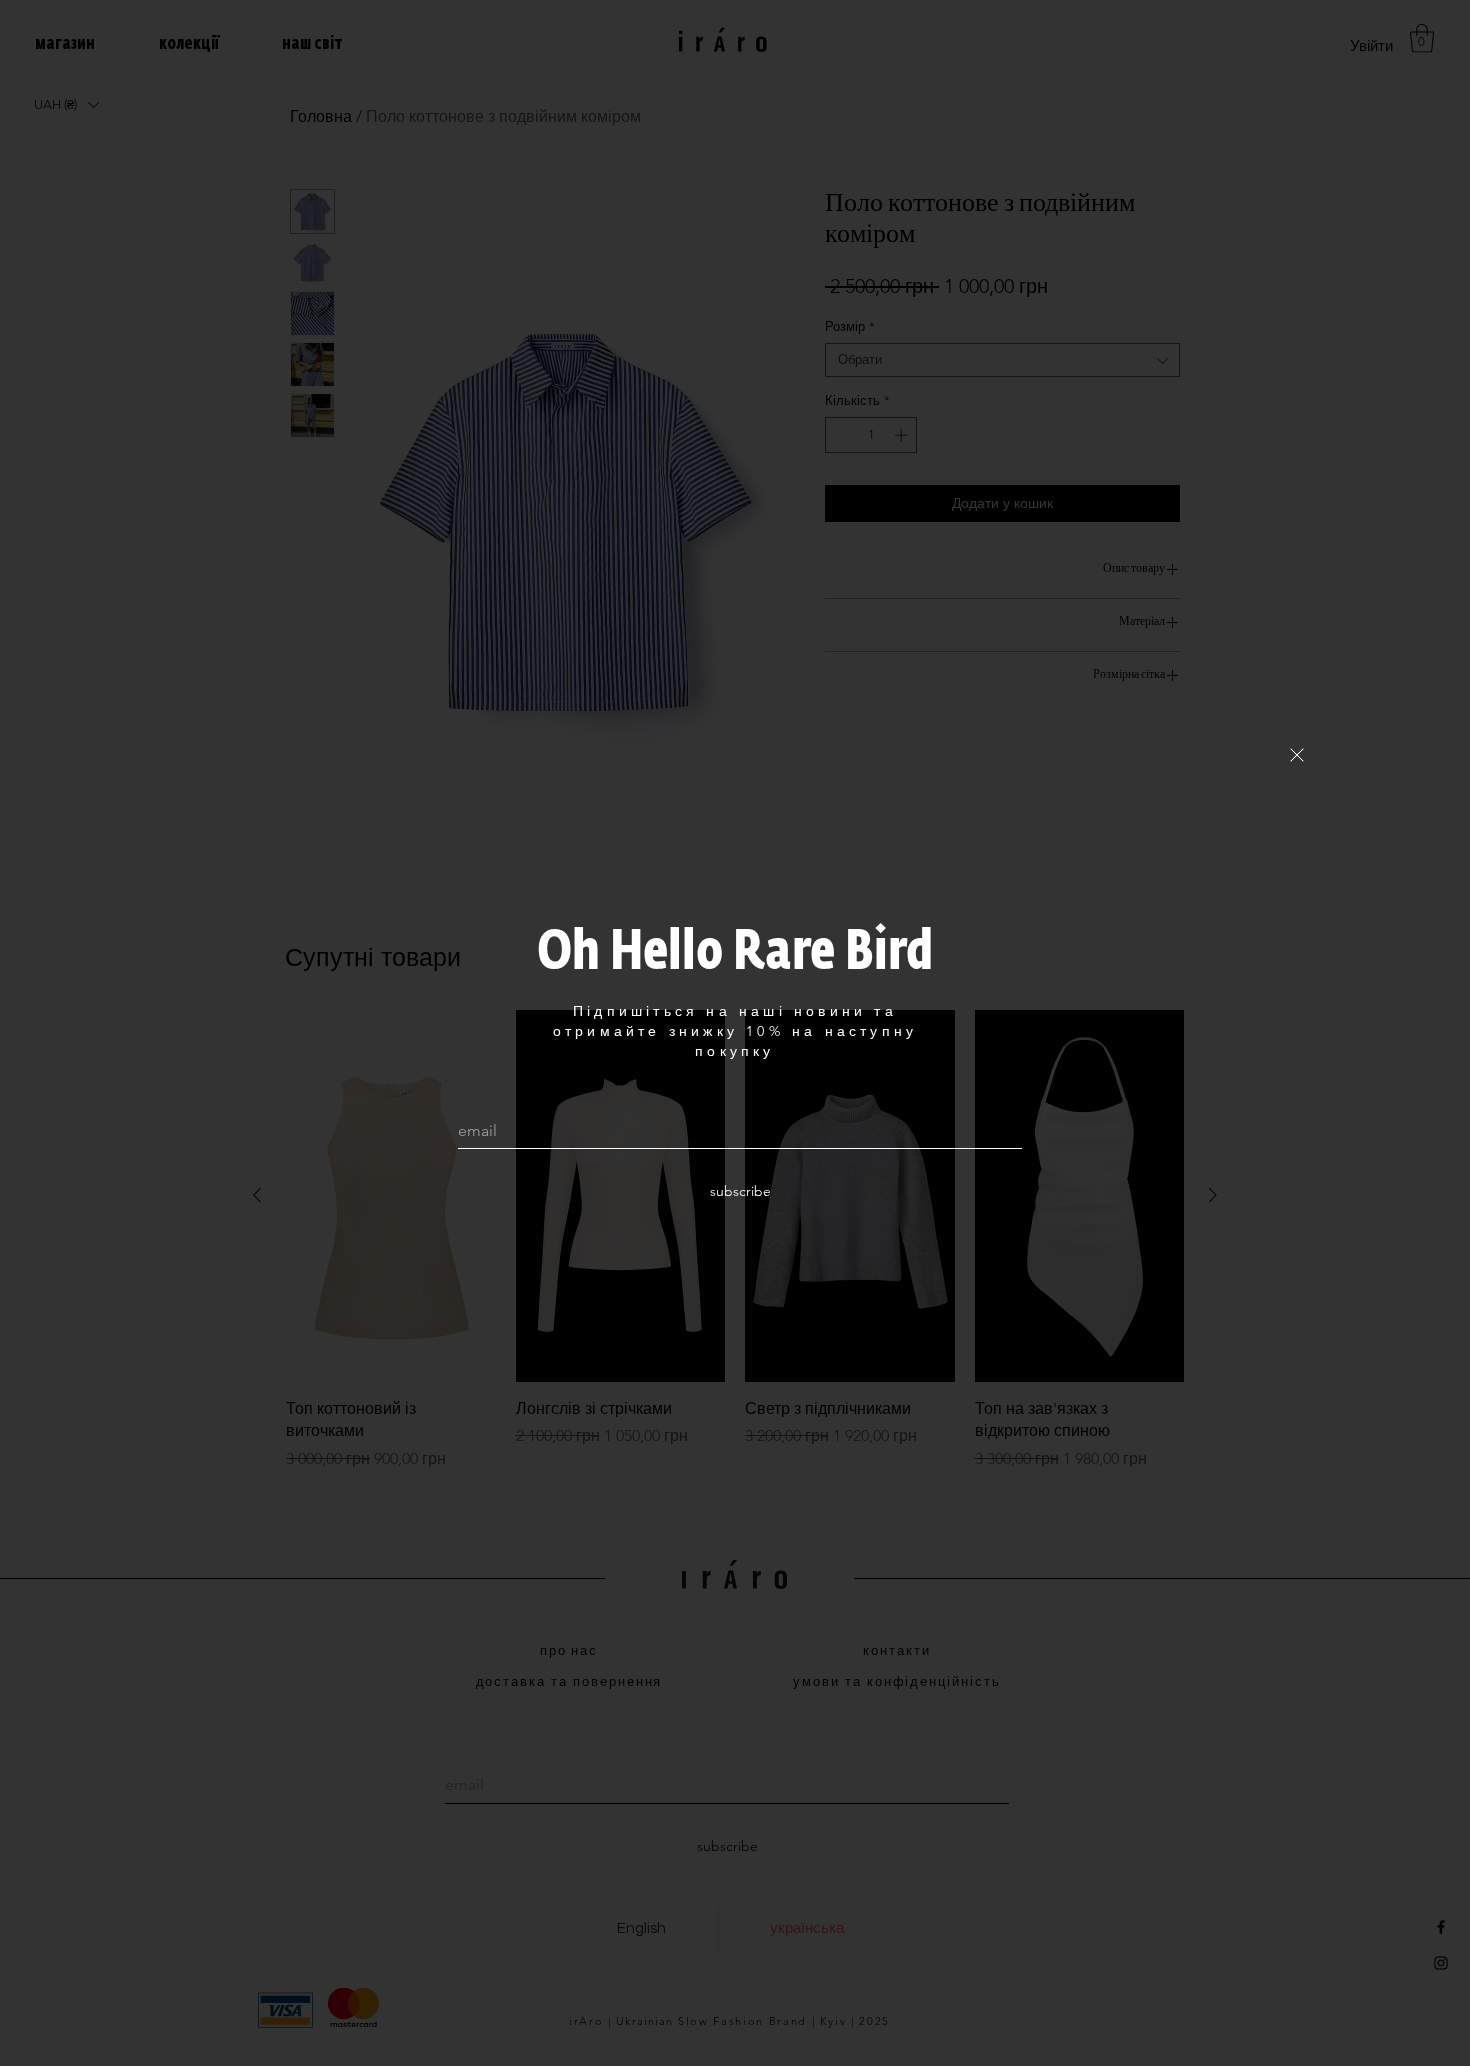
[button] (1297, 755)
